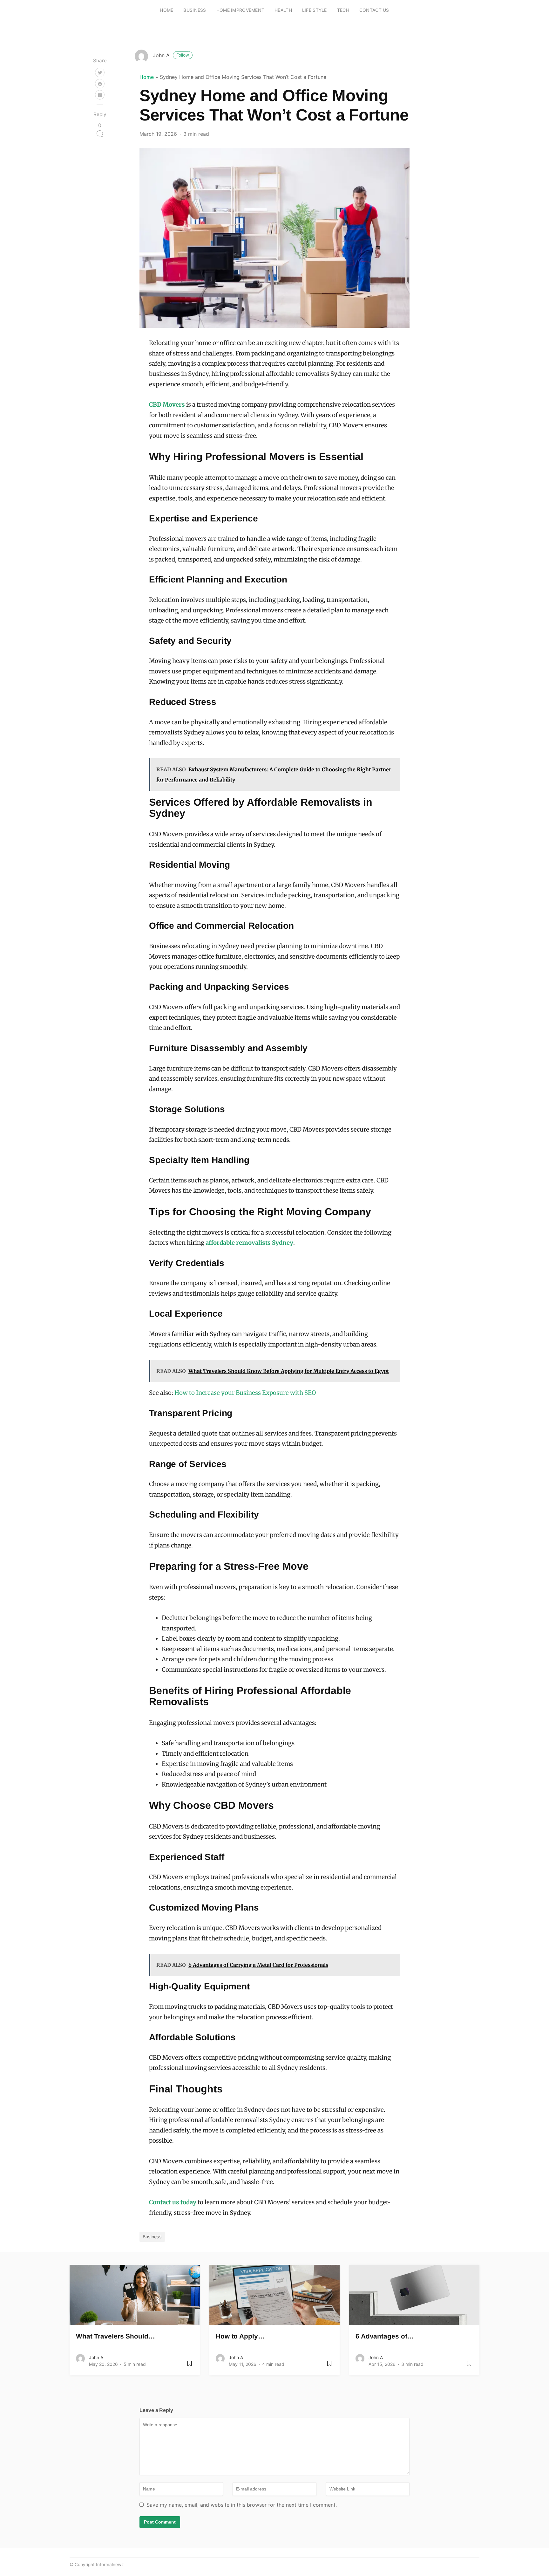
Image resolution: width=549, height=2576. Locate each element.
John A (171, 55)
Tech (343, 10)
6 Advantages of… (385, 2336)
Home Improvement (240, 10)
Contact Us (374, 10)
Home (166, 10)
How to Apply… (240, 2336)
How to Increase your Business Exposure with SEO (245, 1393)
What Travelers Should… (115, 2336)
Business (195, 10)
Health (283, 10)
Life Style (315, 10)
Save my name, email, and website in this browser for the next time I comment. (242, 2505)
